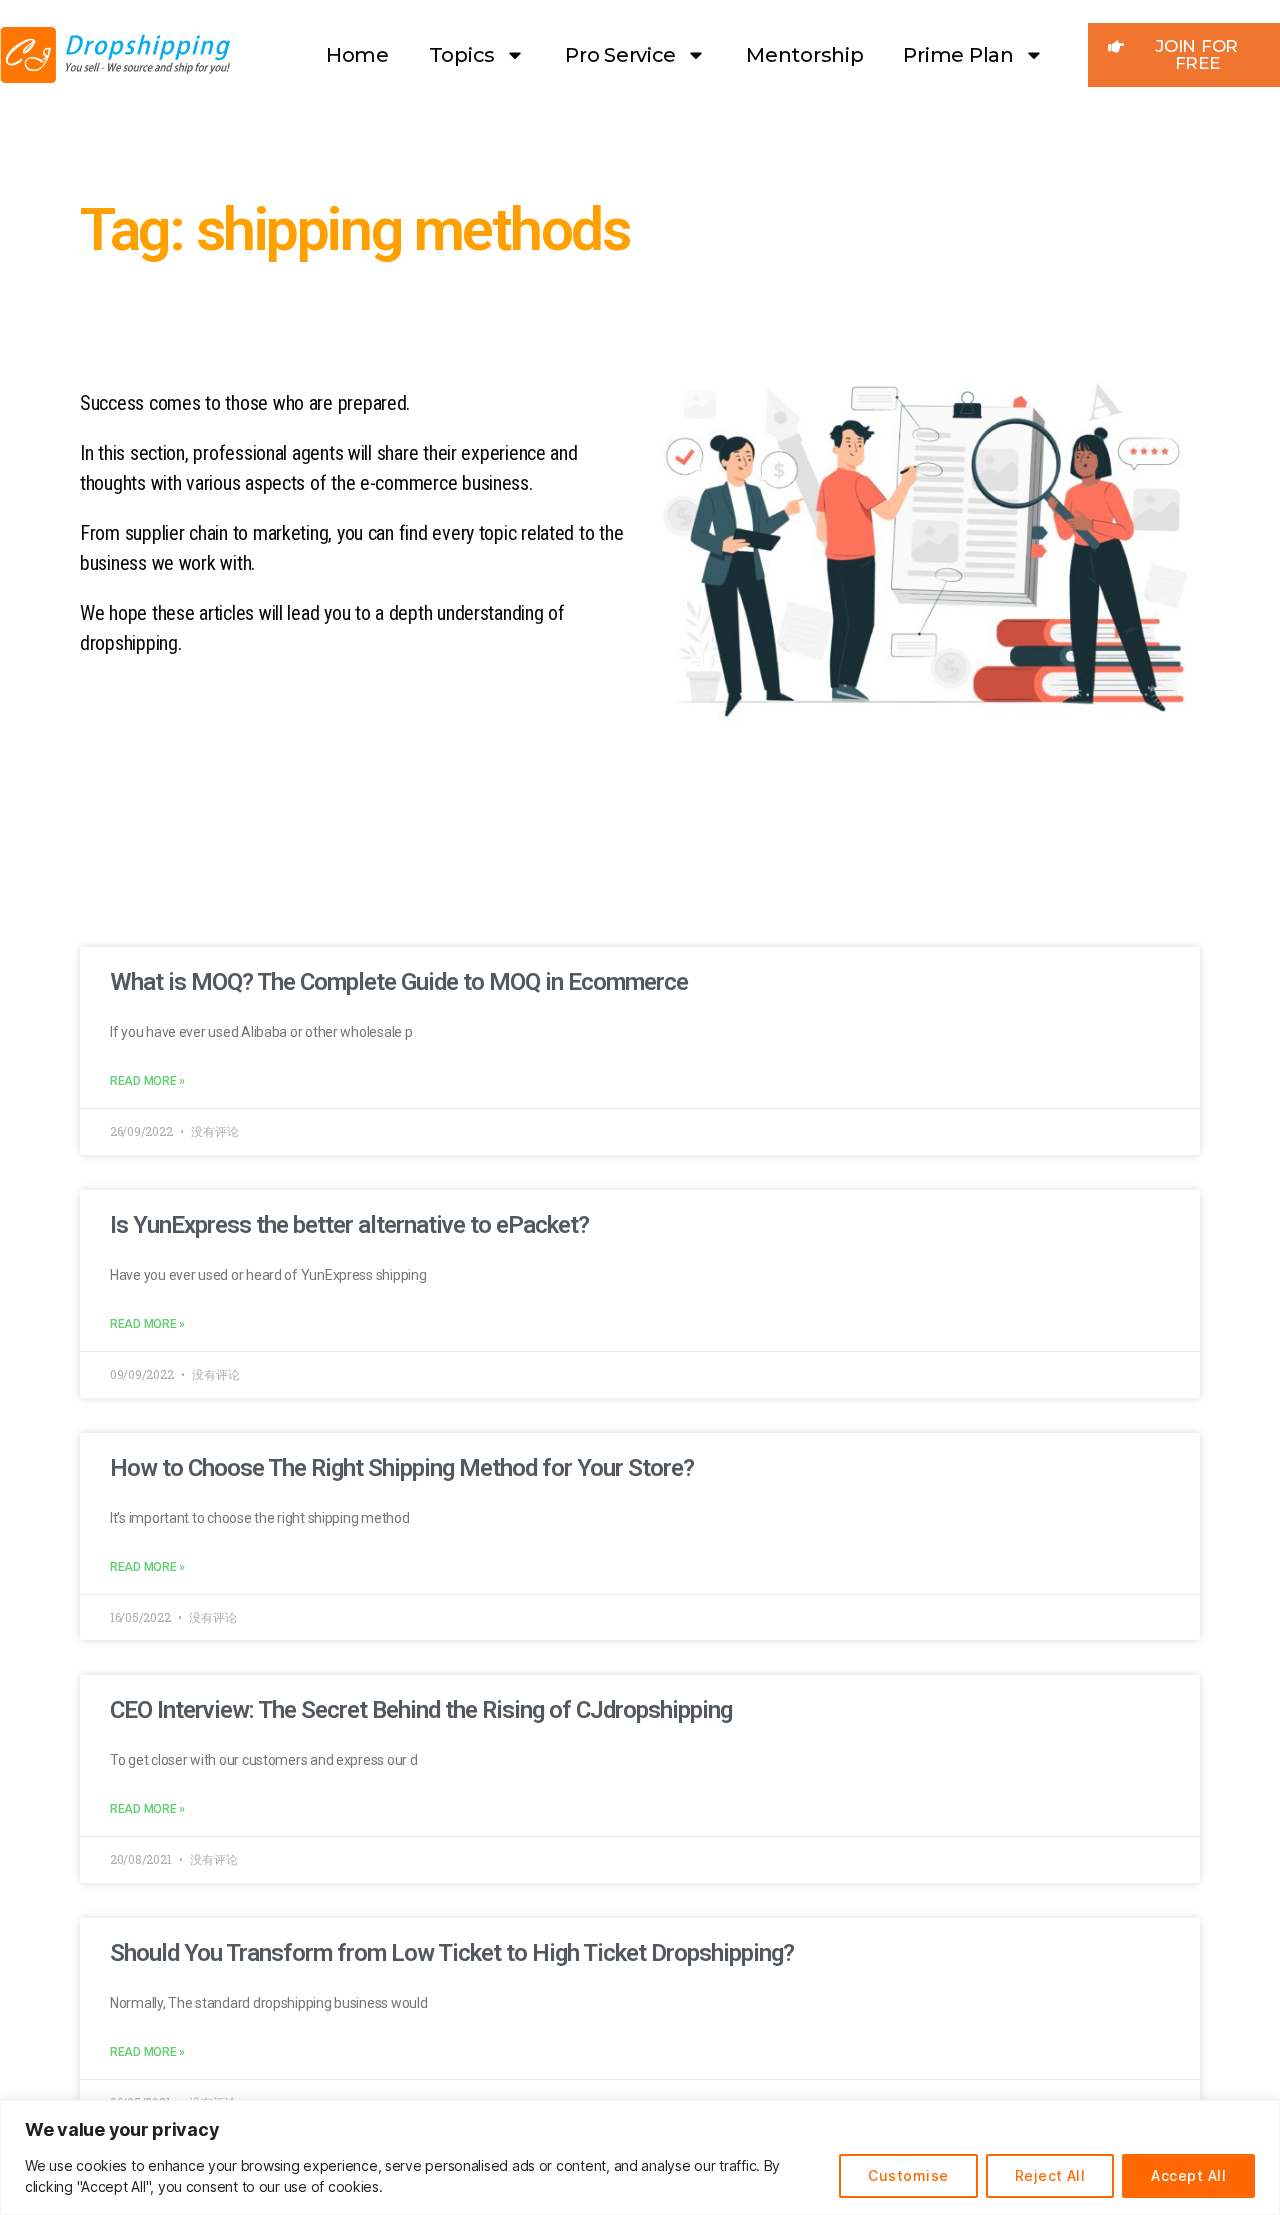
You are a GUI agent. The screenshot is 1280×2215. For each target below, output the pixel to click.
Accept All (1188, 2175)
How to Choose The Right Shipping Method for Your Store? (402, 1468)
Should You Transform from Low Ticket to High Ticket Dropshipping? (452, 1953)
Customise (908, 2175)
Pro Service (620, 55)
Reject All (1050, 2175)
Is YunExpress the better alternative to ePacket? (349, 1225)
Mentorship (804, 55)
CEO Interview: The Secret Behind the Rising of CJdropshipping (421, 1710)
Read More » (147, 1081)
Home (357, 55)
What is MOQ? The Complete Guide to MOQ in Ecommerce (399, 982)
